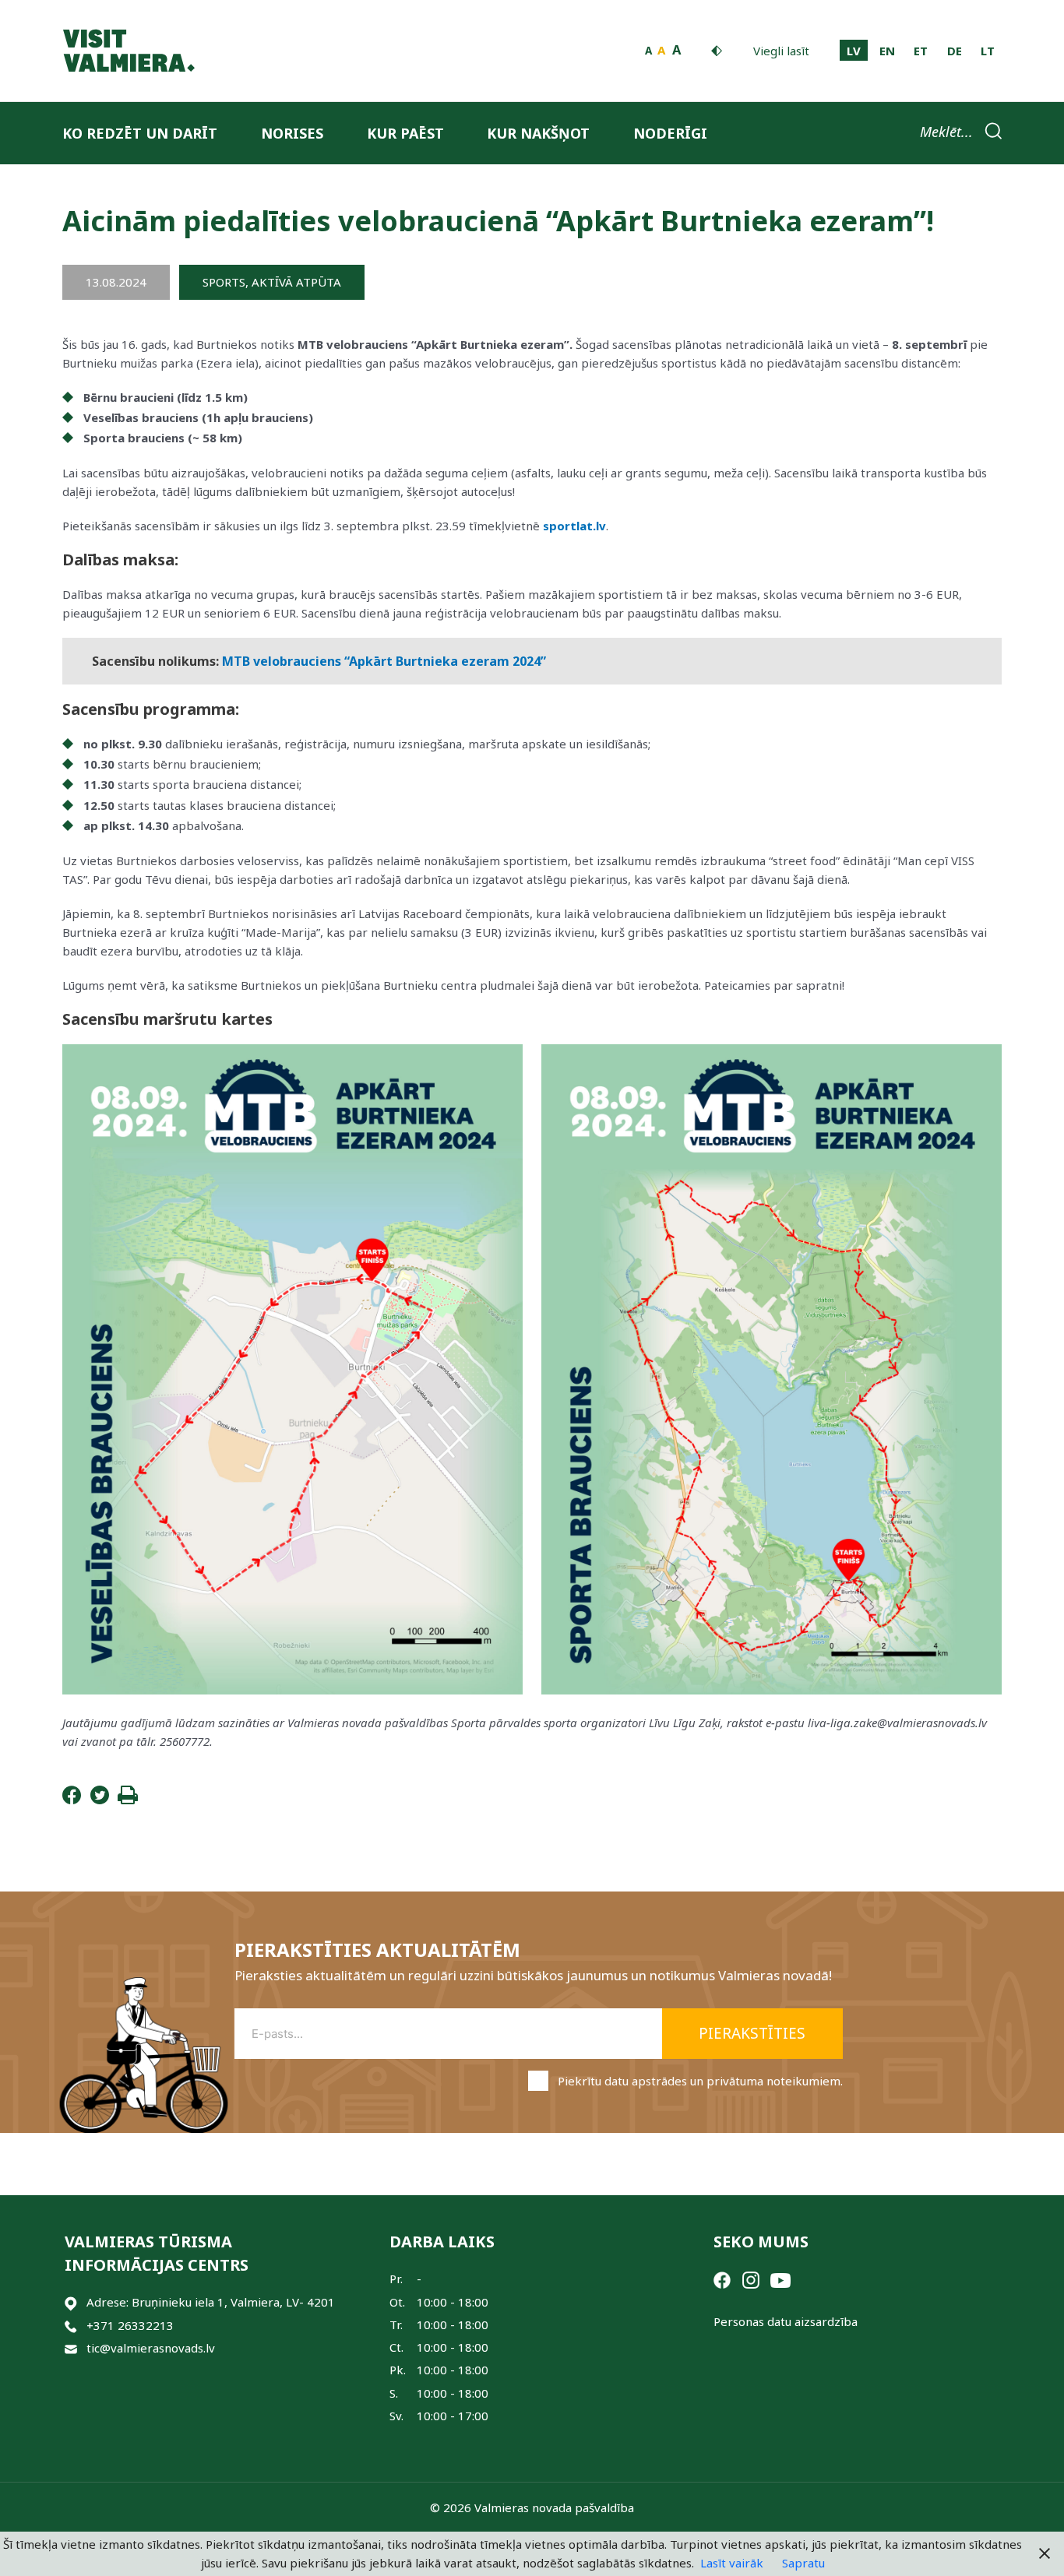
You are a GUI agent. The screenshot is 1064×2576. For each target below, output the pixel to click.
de (955, 51)
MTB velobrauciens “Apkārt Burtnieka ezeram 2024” (384, 661)
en (887, 51)
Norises (292, 133)
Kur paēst (405, 133)
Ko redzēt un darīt (140, 133)
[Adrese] (71, 2302)
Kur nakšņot (538, 133)
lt (988, 51)
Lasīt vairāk (732, 2563)
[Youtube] (780, 2279)
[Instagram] (751, 2279)
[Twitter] (100, 1800)
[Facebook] (72, 1800)
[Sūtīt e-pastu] (71, 2348)
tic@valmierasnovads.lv (151, 2348)
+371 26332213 (130, 2325)
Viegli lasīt (781, 51)
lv (854, 51)
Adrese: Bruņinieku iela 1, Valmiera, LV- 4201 (211, 2302)
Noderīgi (670, 133)
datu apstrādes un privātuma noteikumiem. (724, 2081)
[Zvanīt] (71, 2326)
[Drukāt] (128, 1800)
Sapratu (803, 2563)
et (921, 51)
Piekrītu (700, 2081)
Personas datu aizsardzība (786, 2321)
